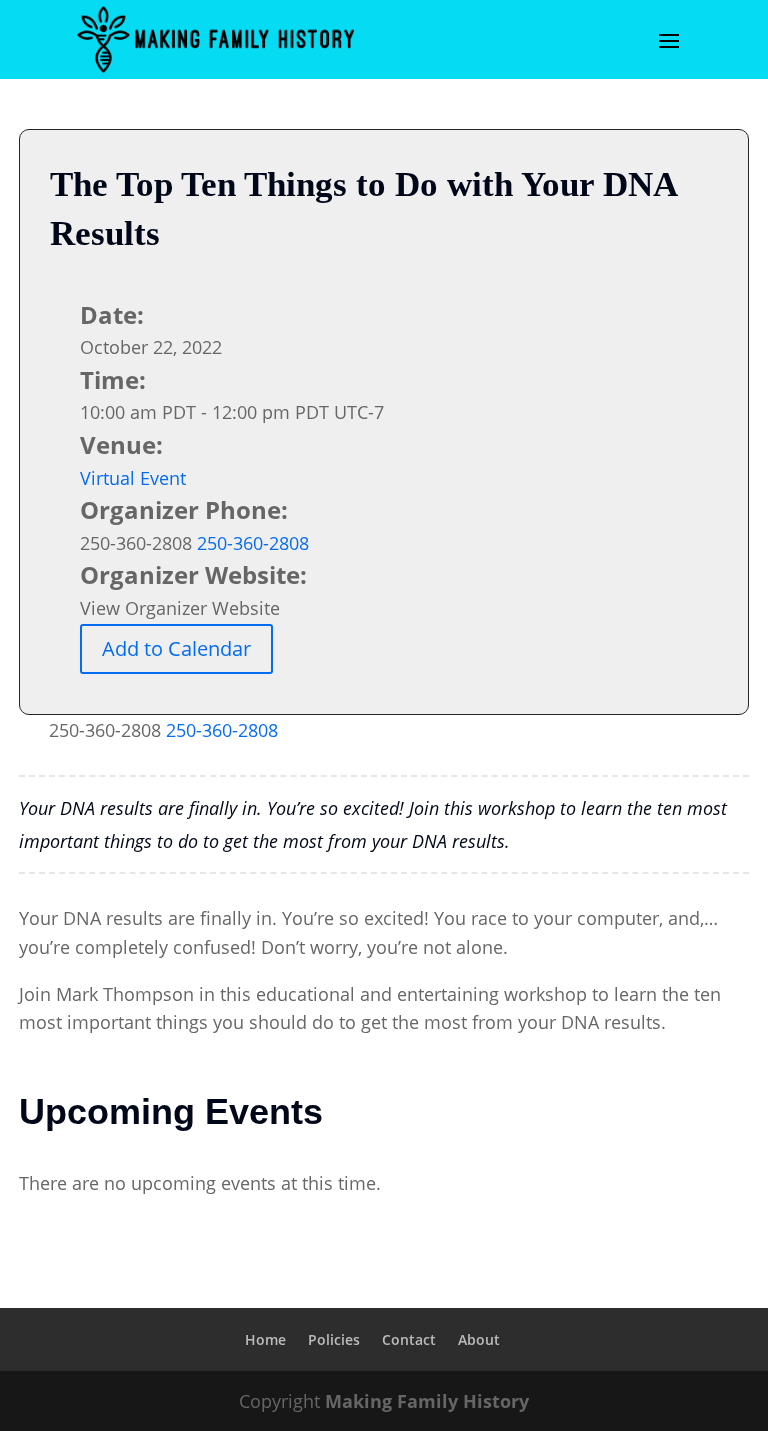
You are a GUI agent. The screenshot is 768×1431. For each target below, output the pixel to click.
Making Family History (427, 1401)
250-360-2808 (222, 730)
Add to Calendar (176, 648)
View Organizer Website (180, 608)
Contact (409, 1339)
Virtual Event (133, 478)
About (479, 1339)
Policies (334, 1339)
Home (265, 1339)
